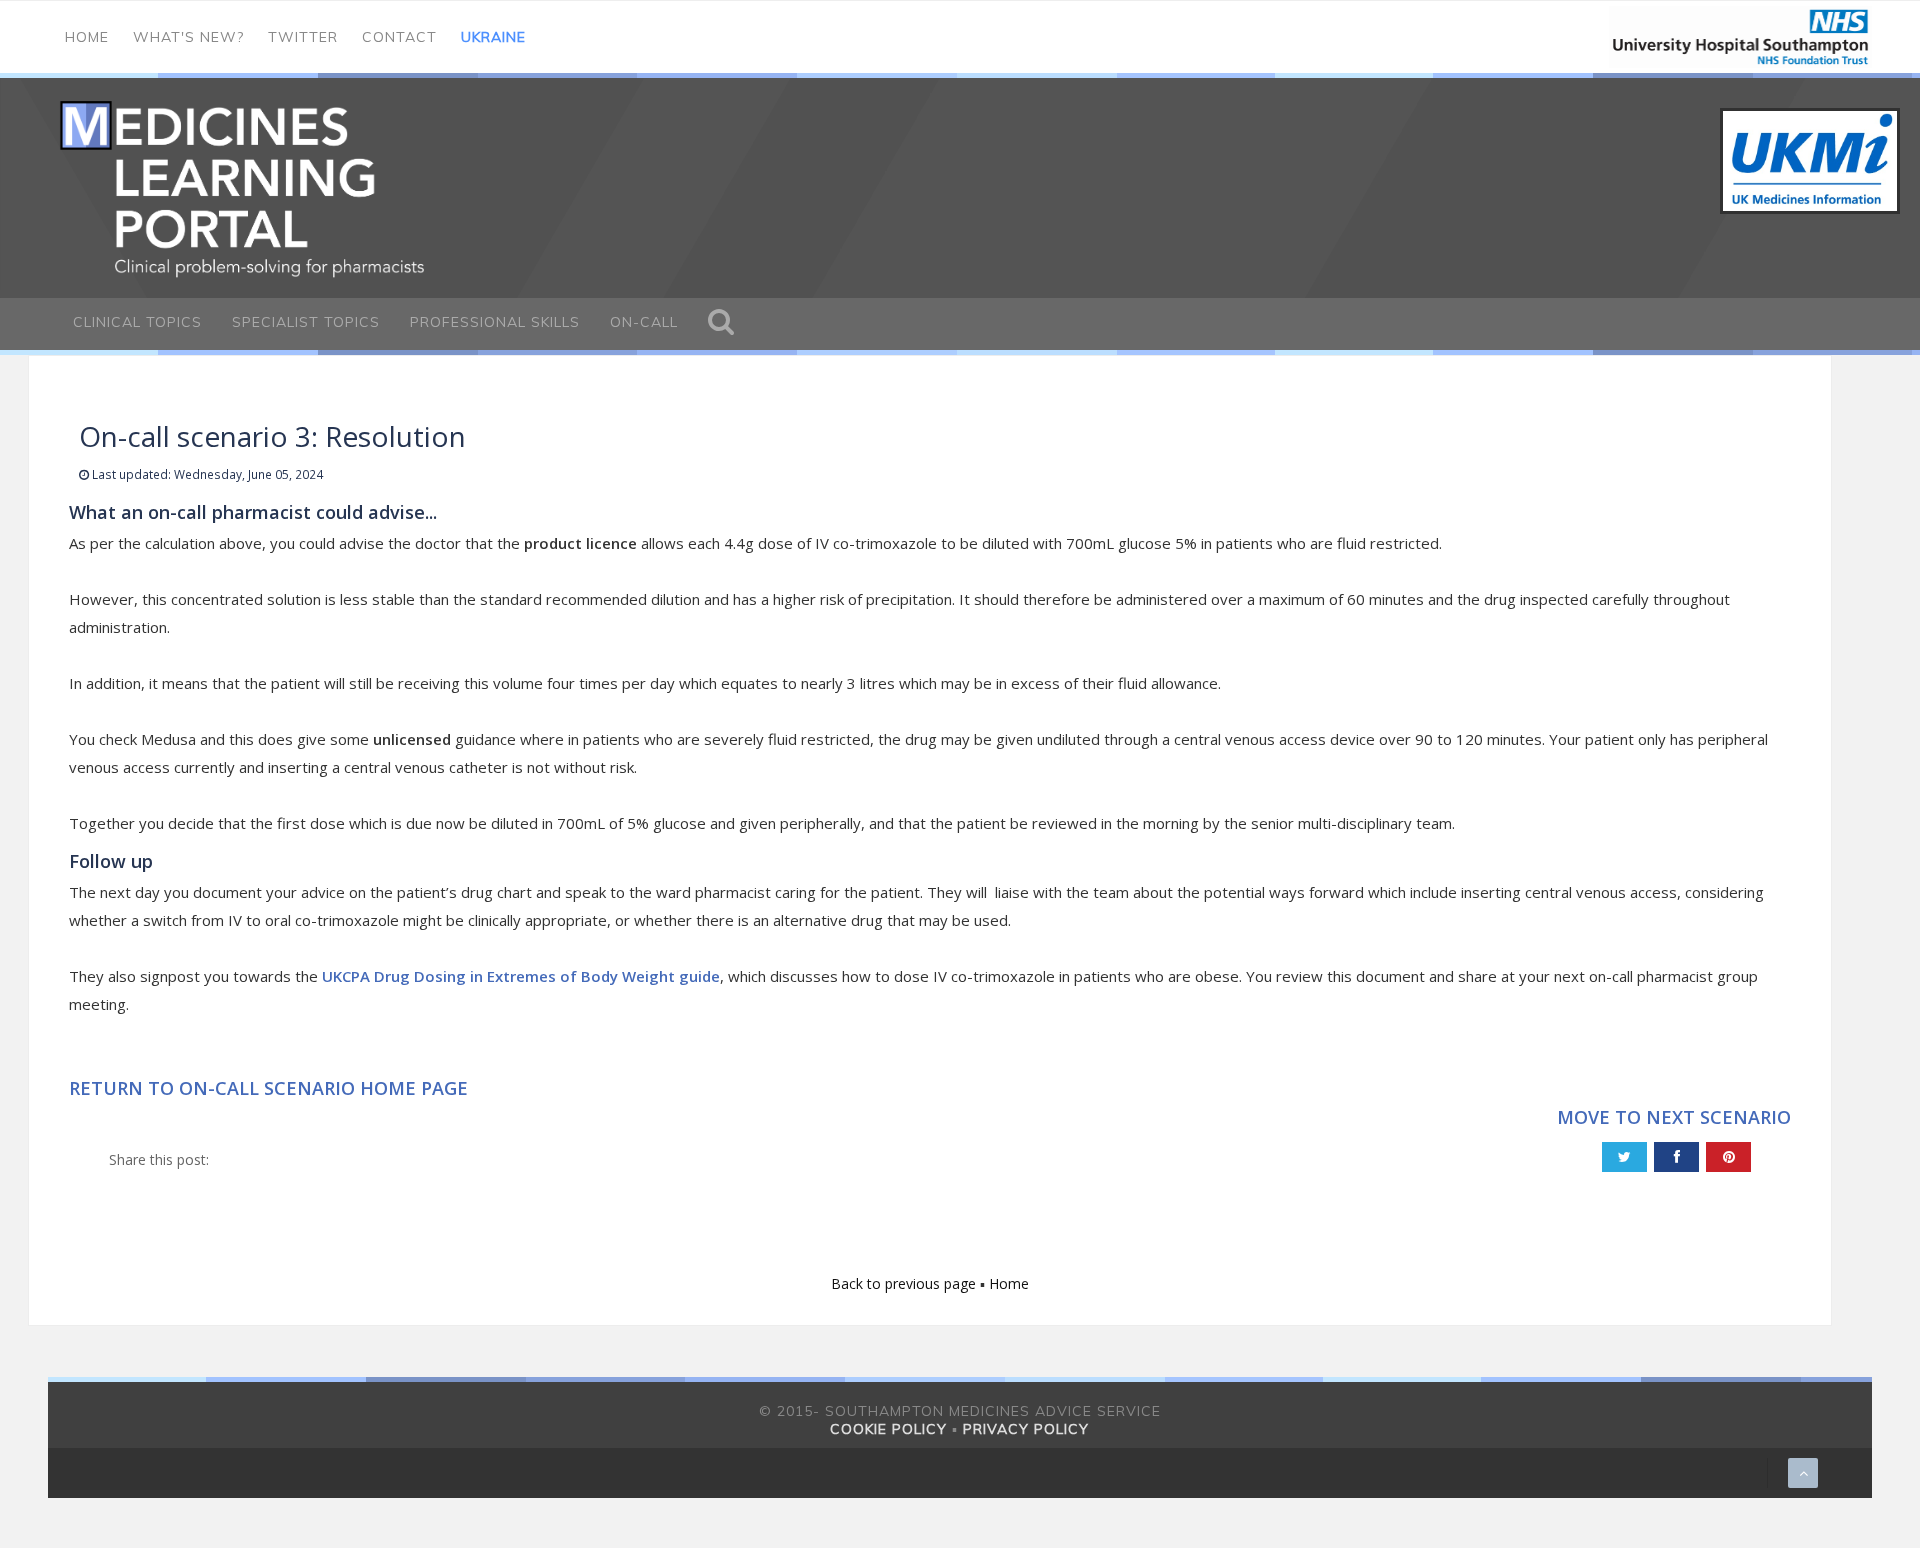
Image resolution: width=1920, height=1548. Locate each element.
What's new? (188, 37)
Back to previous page (905, 1283)
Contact (399, 37)
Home (87, 37)
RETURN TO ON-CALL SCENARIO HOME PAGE (268, 1088)
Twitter (303, 37)
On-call (644, 322)
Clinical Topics (137, 322)
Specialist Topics (306, 322)
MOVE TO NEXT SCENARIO (1674, 1117)
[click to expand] (721, 324)
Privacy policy (1026, 1429)
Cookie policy (888, 1429)
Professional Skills (495, 322)
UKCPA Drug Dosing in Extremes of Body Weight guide (521, 976)
